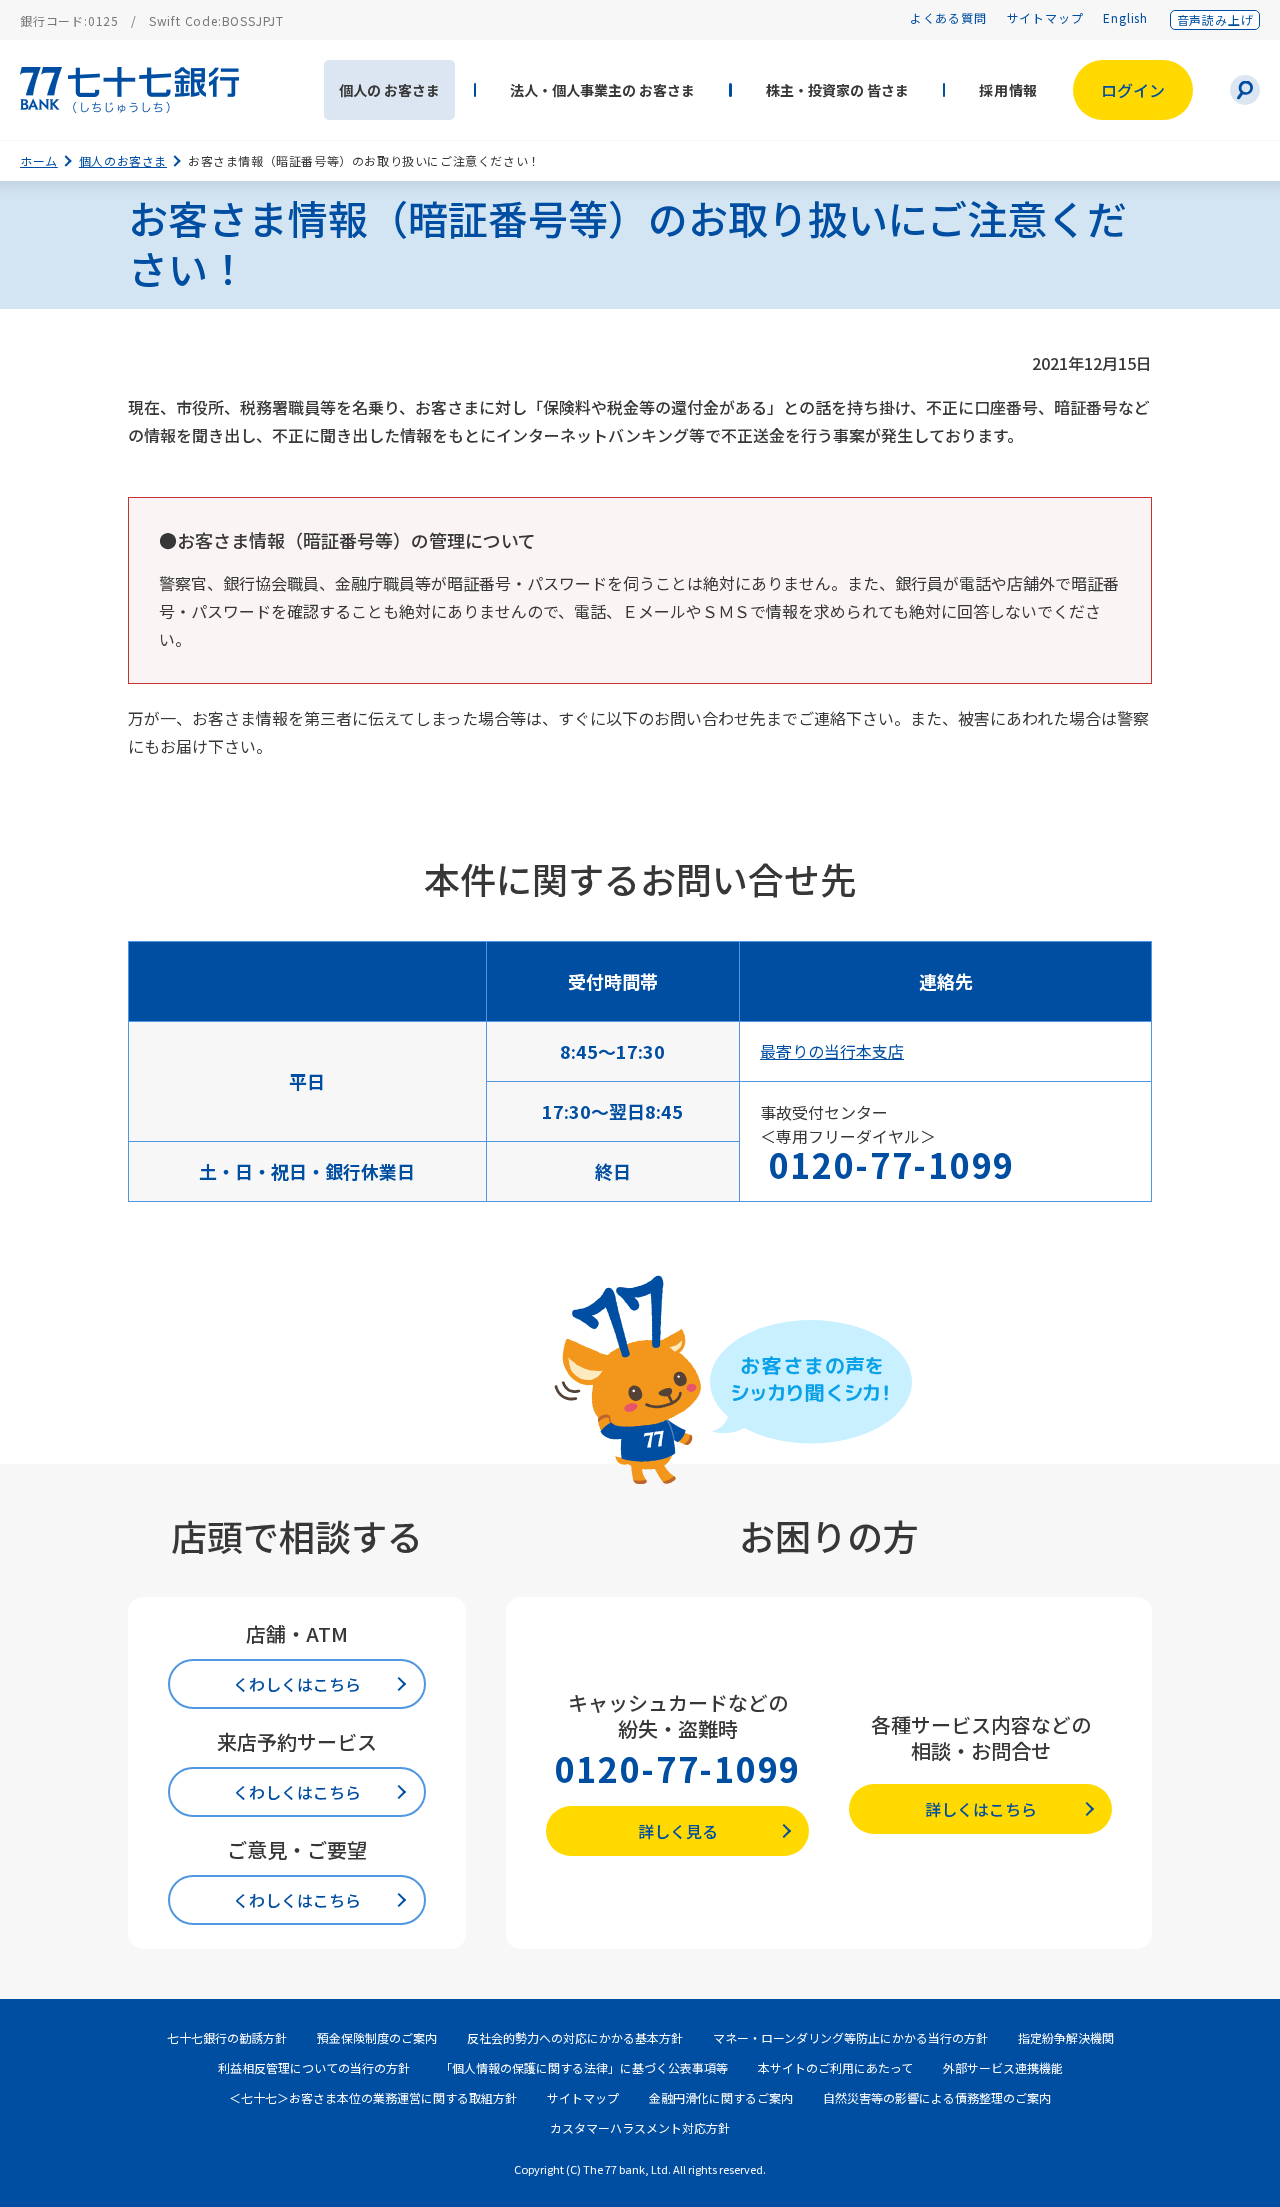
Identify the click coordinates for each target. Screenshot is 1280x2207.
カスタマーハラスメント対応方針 (640, 2127)
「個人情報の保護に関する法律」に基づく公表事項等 (584, 2067)
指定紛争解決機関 (1066, 2037)
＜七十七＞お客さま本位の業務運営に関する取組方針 (373, 2097)
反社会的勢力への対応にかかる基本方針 (575, 2037)
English (1125, 17)
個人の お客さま (389, 90)
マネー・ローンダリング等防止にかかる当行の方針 (850, 2037)
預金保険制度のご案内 (377, 2037)
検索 (1245, 90)
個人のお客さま (123, 160)
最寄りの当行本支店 (832, 1051)
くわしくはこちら (297, 1684)
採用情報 (1008, 90)
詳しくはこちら (981, 1809)
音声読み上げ (1215, 19)
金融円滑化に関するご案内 (721, 2097)
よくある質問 (948, 17)
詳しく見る (678, 1831)
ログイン (1133, 90)
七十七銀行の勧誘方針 (227, 2037)
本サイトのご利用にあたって (835, 2067)
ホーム (39, 160)
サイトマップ (1045, 17)
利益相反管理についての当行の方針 (314, 2067)
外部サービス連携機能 (1003, 2067)
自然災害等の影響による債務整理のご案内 (937, 2097)
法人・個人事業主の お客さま (602, 90)
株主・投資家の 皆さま (837, 90)
